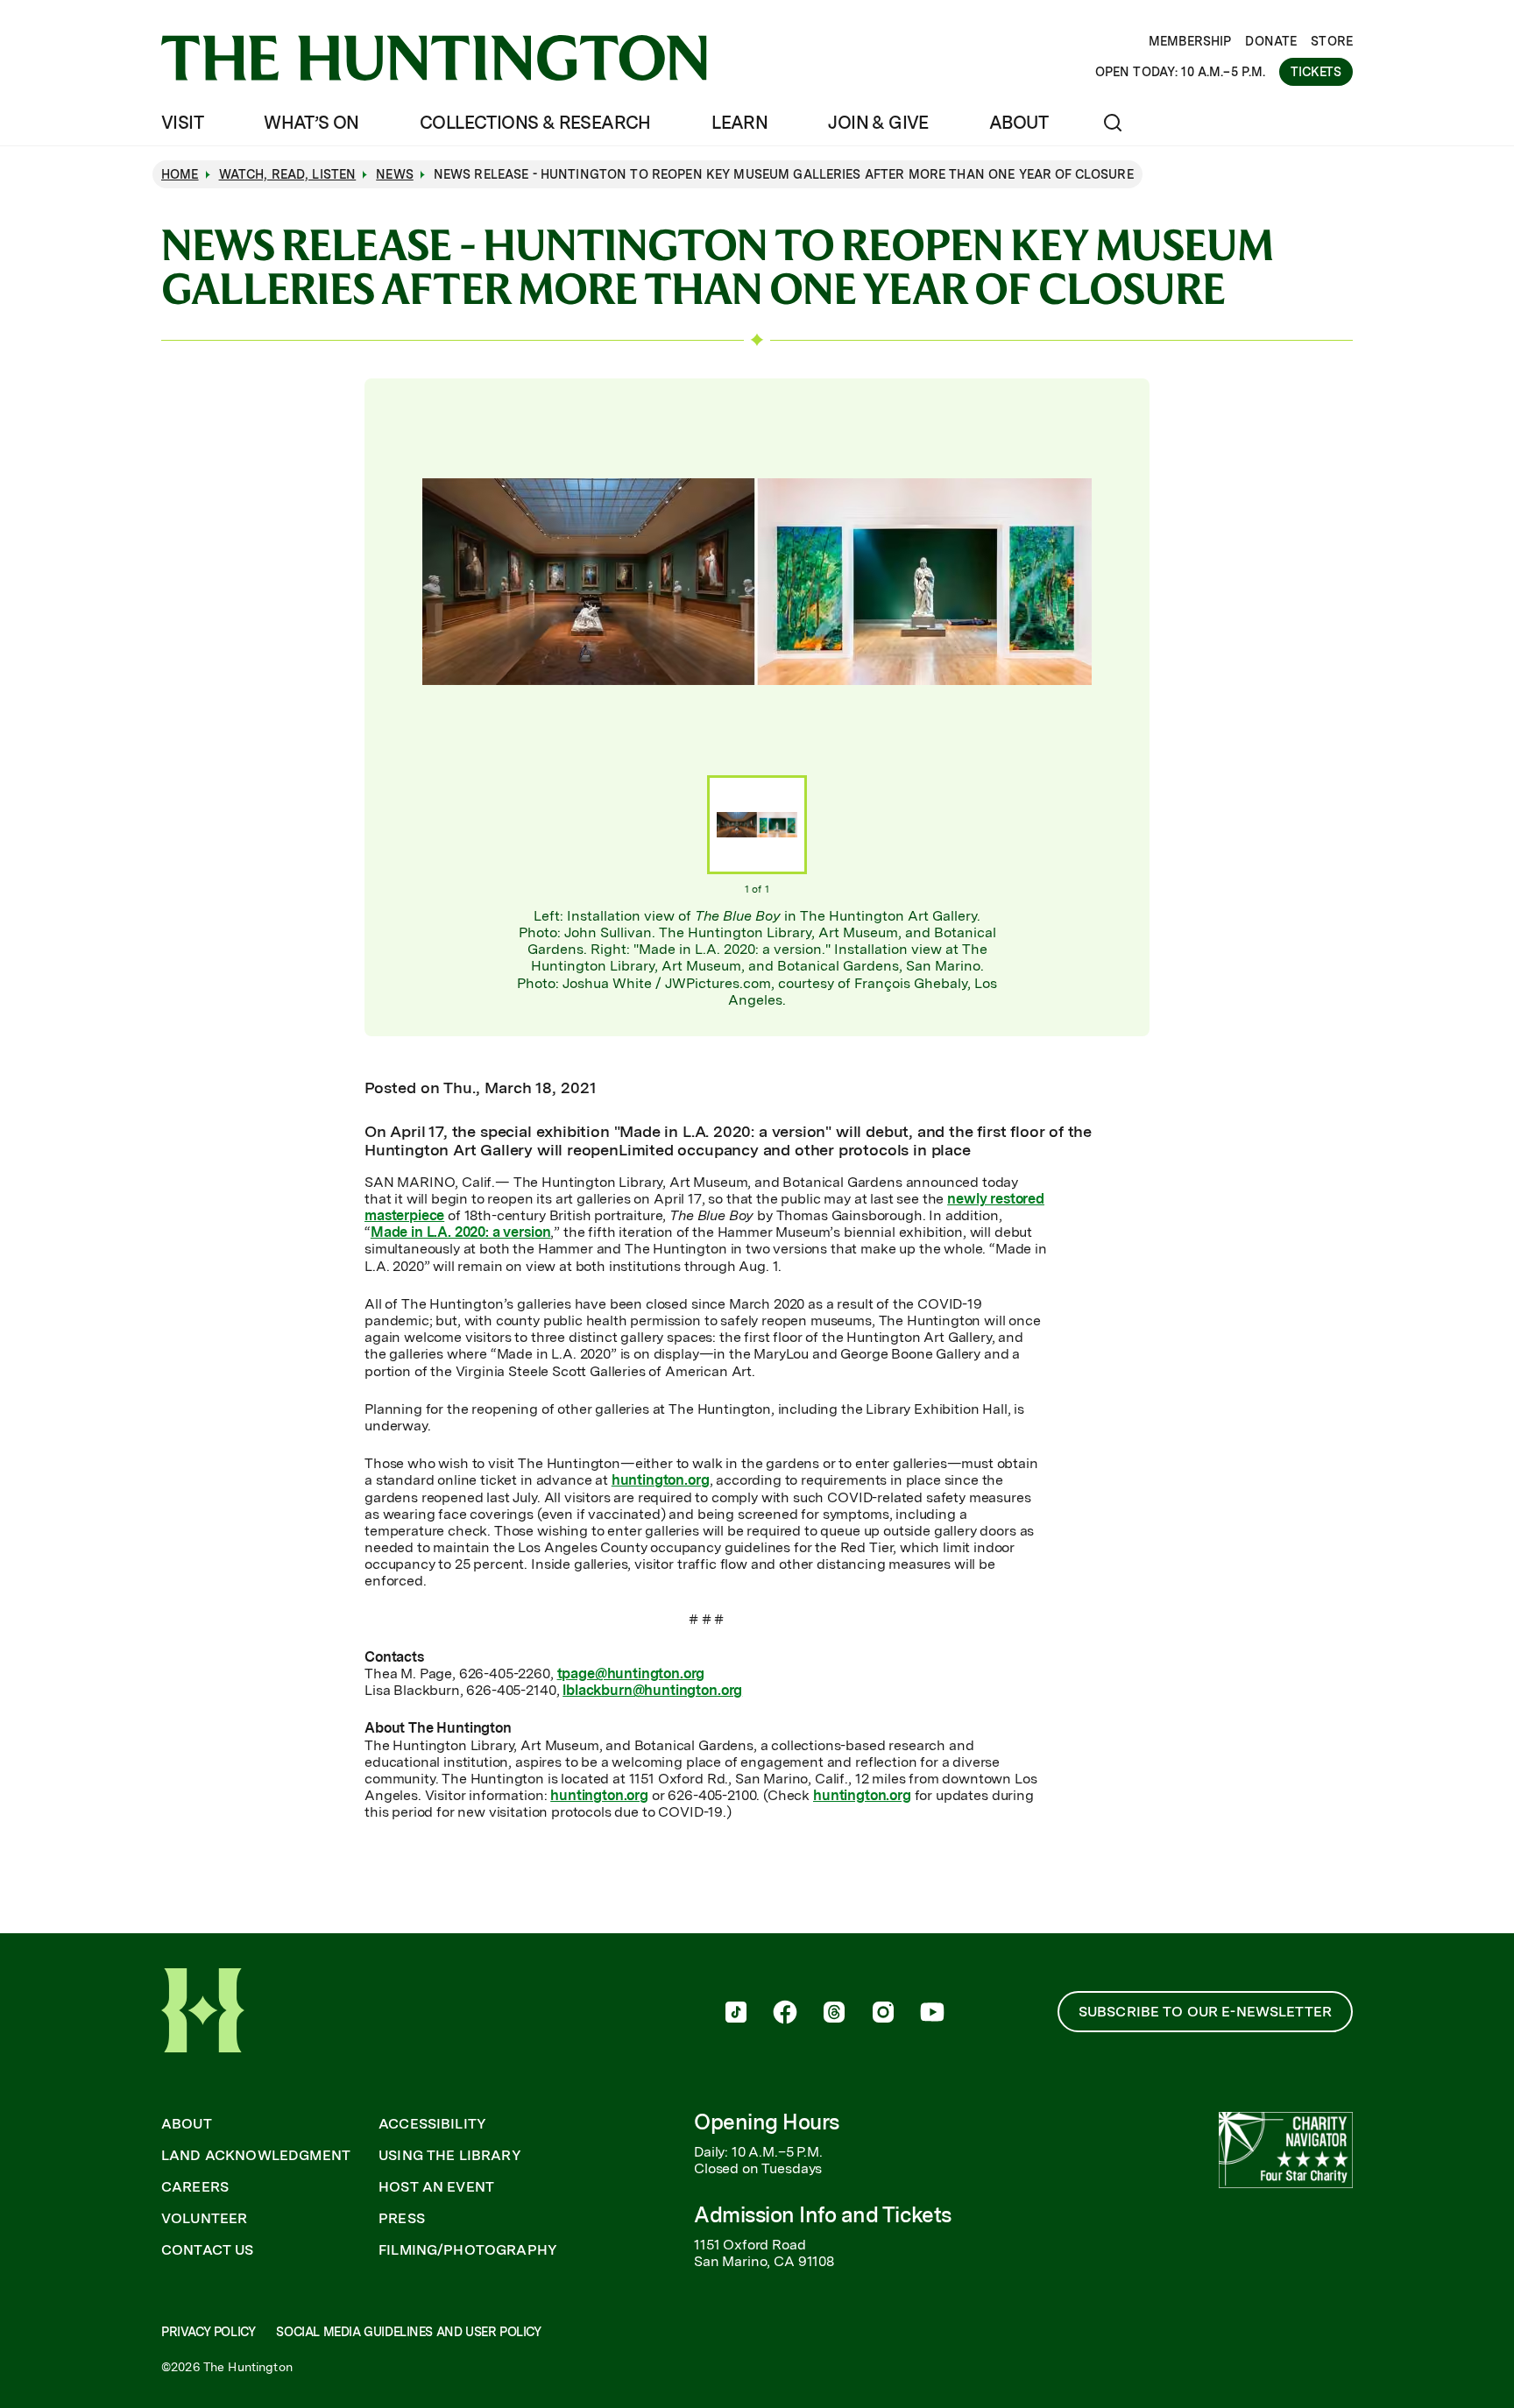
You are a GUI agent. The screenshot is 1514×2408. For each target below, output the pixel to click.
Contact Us (208, 2250)
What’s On (311, 123)
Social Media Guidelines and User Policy (408, 2332)
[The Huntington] (434, 58)
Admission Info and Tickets (823, 2215)
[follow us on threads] (834, 2014)
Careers (195, 2187)
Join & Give (878, 123)
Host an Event (436, 2187)
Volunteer (204, 2219)
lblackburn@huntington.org (652, 1690)
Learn (739, 123)
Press (402, 2219)
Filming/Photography (468, 2250)
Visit (182, 123)
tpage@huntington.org (631, 1674)
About (1019, 123)
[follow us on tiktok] (736, 2014)
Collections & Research (535, 123)
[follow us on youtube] (932, 2014)
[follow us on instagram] (883, 2014)
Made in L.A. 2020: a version (461, 1232)
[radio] (757, 825)
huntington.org (661, 1480)
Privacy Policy (208, 2332)
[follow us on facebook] (785, 2014)
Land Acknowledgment (256, 2156)
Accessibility (432, 2124)
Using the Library (450, 2156)
